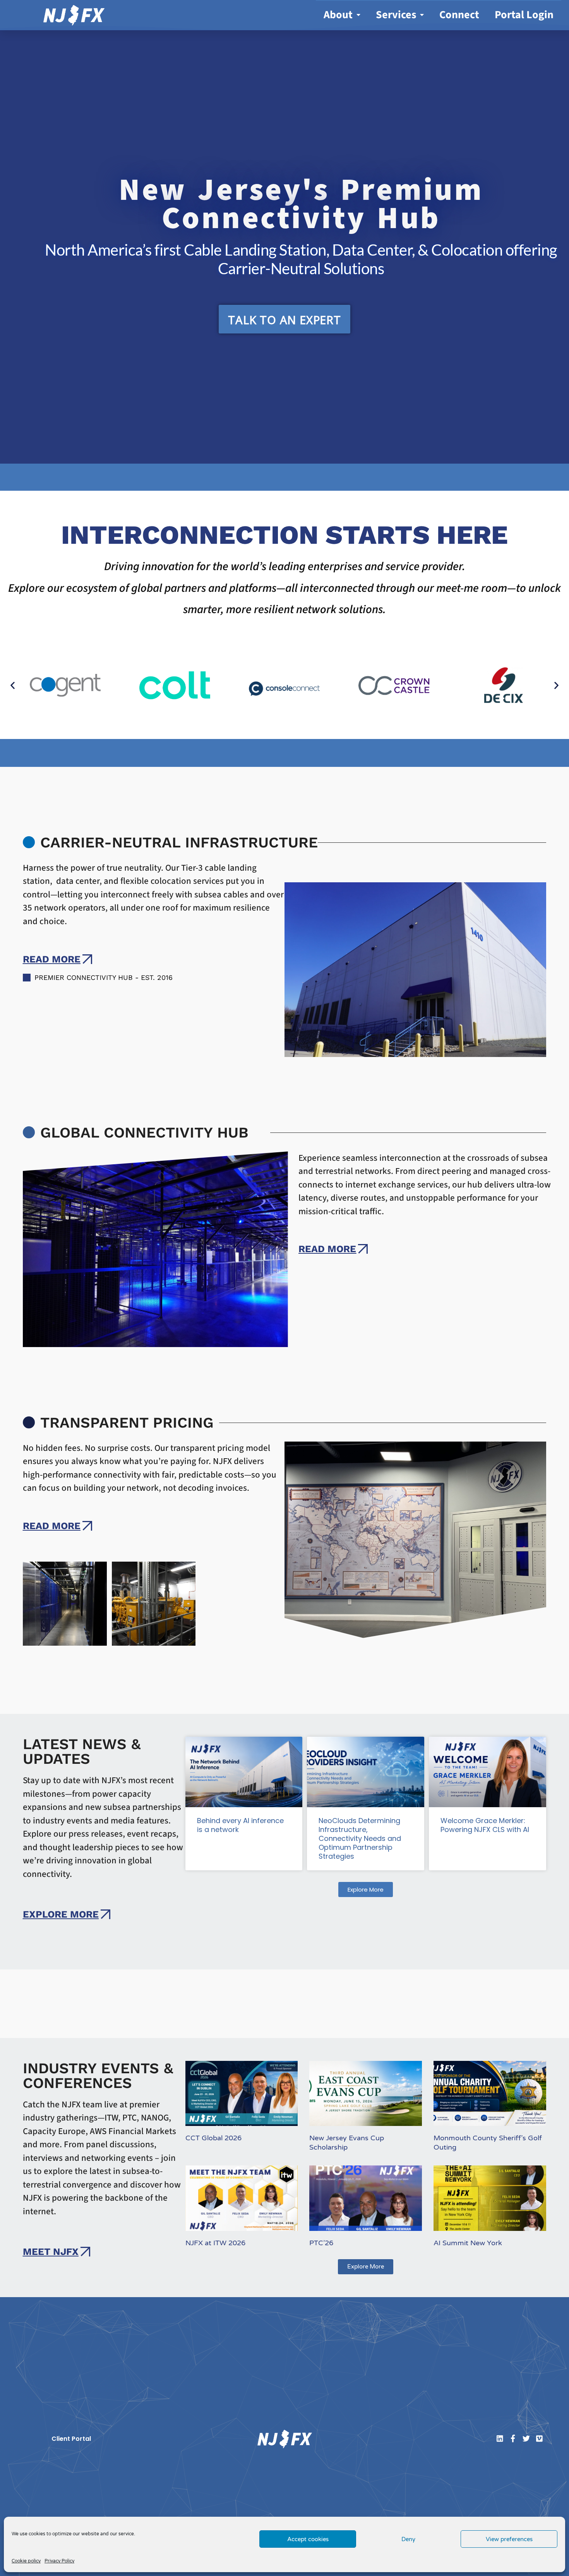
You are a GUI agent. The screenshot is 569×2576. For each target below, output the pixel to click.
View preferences (509, 2539)
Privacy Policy (59, 2561)
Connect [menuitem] (459, 15)
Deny (408, 2539)
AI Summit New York (468, 2243)
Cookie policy (26, 2561)
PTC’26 (321, 2243)
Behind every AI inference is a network (240, 1825)
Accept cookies (308, 2539)
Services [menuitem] (396, 15)
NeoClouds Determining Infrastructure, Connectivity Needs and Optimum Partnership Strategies (360, 1838)
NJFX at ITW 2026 (215, 2243)
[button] (13, 685)
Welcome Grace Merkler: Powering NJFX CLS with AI (485, 1825)
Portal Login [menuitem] (524, 15)
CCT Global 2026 (213, 2138)
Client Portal (71, 2439)
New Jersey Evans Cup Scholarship (347, 2142)
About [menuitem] (338, 15)
